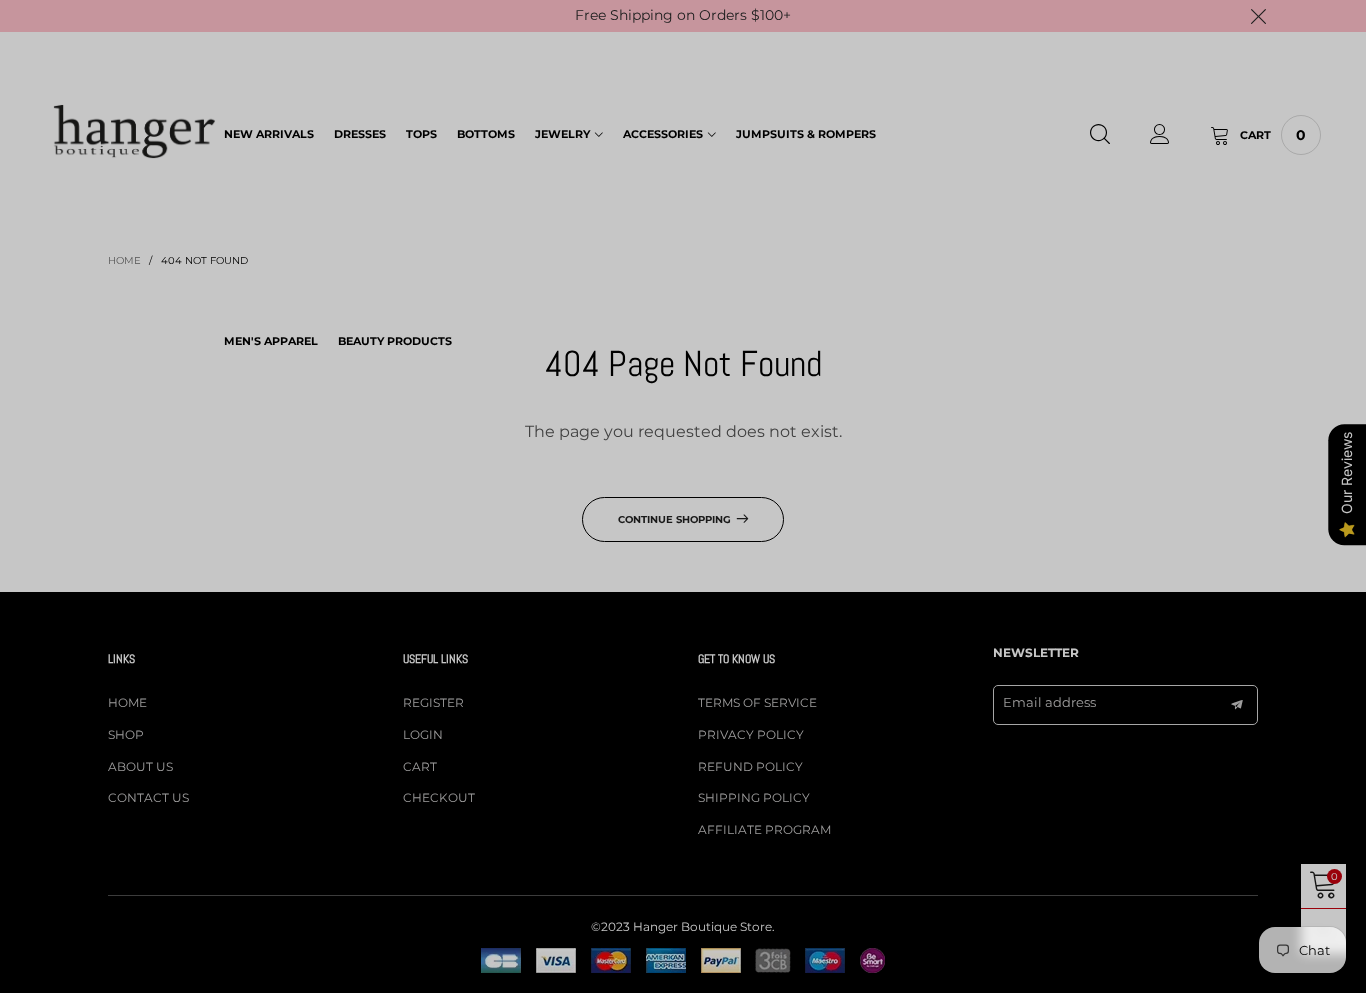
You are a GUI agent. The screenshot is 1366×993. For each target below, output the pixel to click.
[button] (618, 184)
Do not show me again (695, 328)
